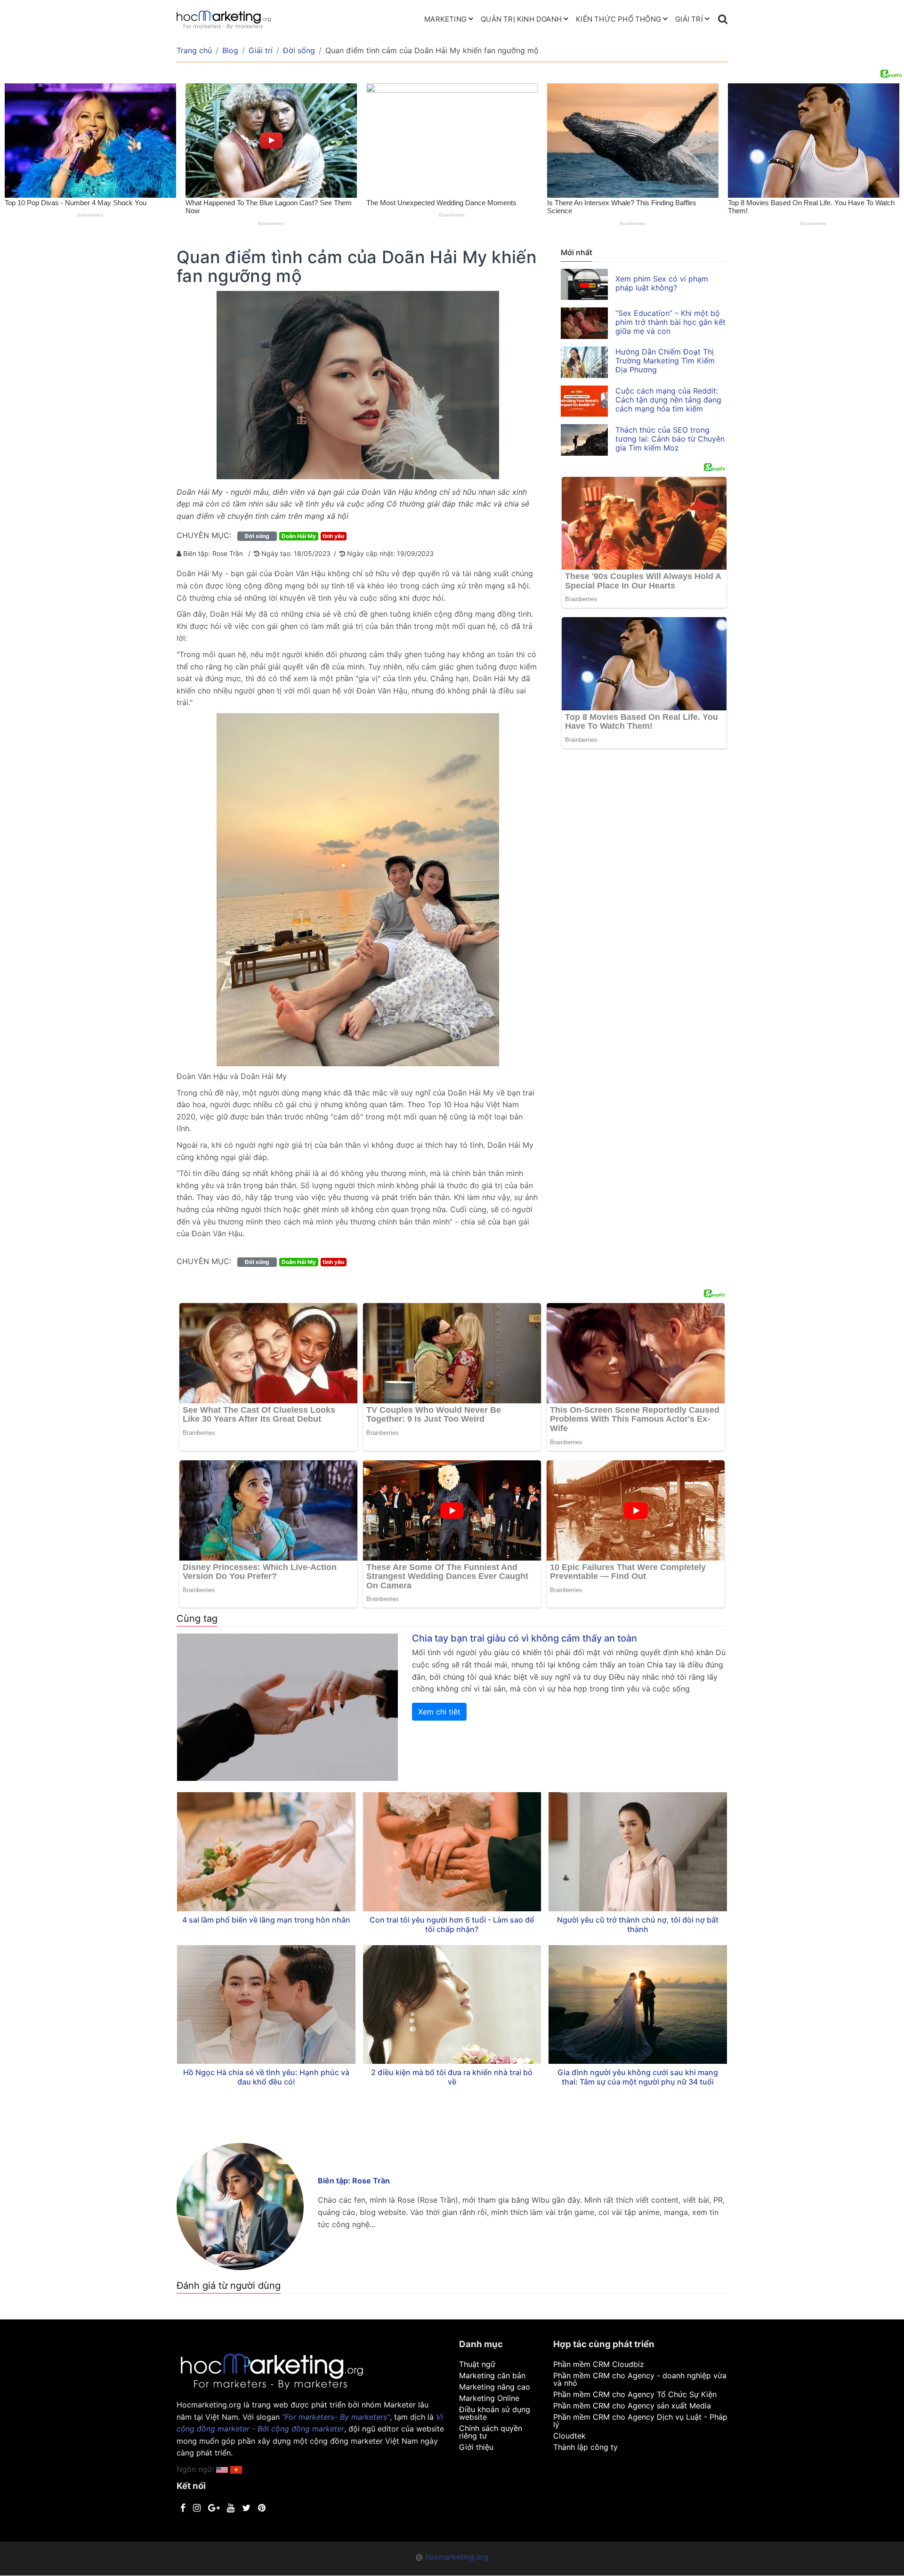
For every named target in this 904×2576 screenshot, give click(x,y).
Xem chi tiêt (439, 1712)
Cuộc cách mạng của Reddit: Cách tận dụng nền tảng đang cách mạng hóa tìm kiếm (668, 400)
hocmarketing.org (457, 2557)
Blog (230, 50)
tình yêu (333, 536)
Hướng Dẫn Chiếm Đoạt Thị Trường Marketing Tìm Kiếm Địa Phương (665, 361)
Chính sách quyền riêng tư (491, 2432)
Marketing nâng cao (495, 2387)
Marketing (445, 19)
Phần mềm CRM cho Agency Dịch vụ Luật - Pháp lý (640, 2421)
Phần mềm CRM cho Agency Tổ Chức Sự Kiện (635, 2394)
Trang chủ (194, 50)
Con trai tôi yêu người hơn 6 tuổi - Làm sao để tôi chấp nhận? (452, 1924)
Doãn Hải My (299, 536)
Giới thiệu (476, 2447)
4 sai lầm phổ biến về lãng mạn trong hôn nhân (266, 1920)
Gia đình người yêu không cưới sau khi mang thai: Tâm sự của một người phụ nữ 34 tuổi (638, 2077)
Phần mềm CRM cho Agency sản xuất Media (632, 2406)
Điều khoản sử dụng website (495, 2413)
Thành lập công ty (585, 2447)
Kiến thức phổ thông (618, 19)
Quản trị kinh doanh (521, 19)
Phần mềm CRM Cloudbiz (599, 2364)
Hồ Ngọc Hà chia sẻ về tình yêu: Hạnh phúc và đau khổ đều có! (266, 2077)
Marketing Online (489, 2398)
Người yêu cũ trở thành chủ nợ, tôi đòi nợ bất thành (638, 1924)
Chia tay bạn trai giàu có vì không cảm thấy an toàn (525, 1638)
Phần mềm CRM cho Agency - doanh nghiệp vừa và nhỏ (640, 2379)
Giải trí (689, 19)
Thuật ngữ (477, 2364)
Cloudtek (569, 2436)
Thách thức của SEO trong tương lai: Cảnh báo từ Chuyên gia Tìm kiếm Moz (670, 439)
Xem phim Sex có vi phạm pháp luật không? (662, 283)
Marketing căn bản (492, 2375)
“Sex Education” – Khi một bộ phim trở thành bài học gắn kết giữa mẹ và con (670, 322)
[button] (236, 2469)
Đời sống (299, 50)
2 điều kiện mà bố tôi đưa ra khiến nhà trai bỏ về (452, 2077)
